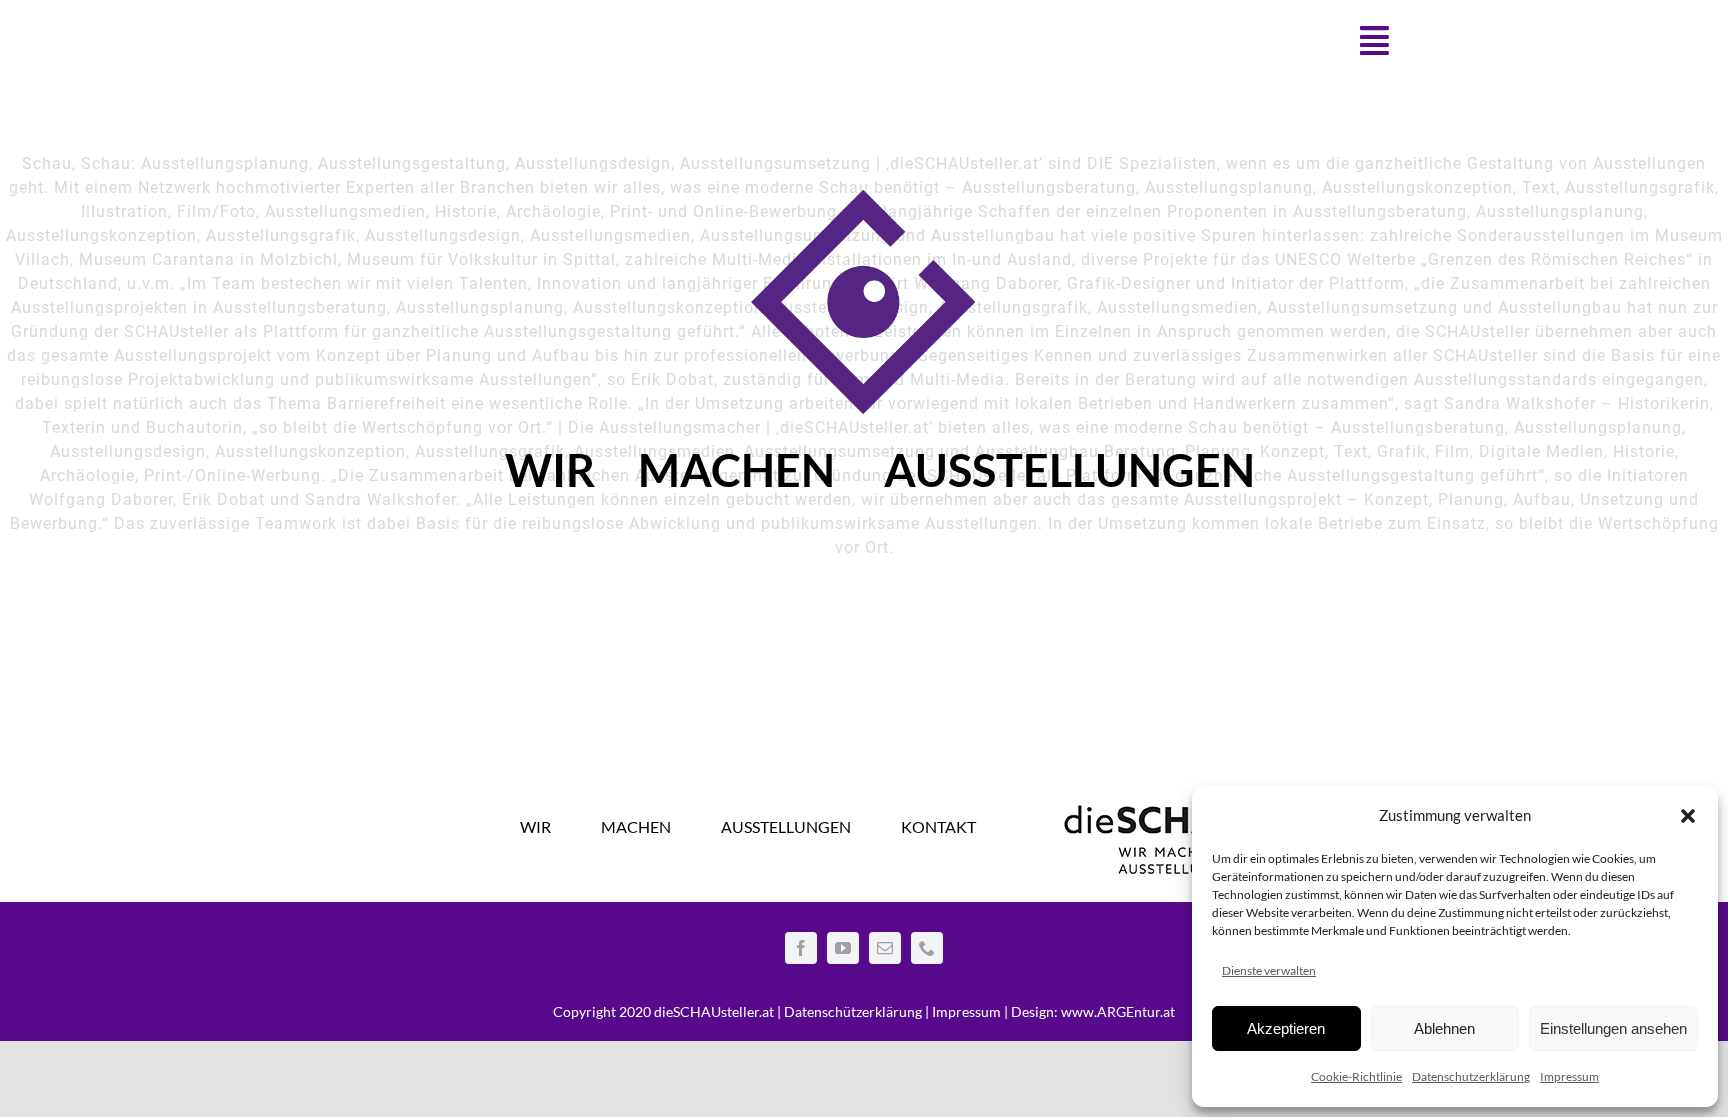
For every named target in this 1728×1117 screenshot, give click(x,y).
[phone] (927, 948)
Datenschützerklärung (853, 1011)
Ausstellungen (1069, 476)
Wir (550, 476)
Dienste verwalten (1269, 970)
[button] (1688, 816)
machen (736, 476)
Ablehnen (1444, 1028)
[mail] (885, 948)
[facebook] (801, 948)
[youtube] (843, 948)
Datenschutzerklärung (1471, 1076)
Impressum (1569, 1076)
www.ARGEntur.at (1118, 1011)
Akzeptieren (1286, 1028)
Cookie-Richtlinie (1356, 1076)
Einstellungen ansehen (1613, 1028)
